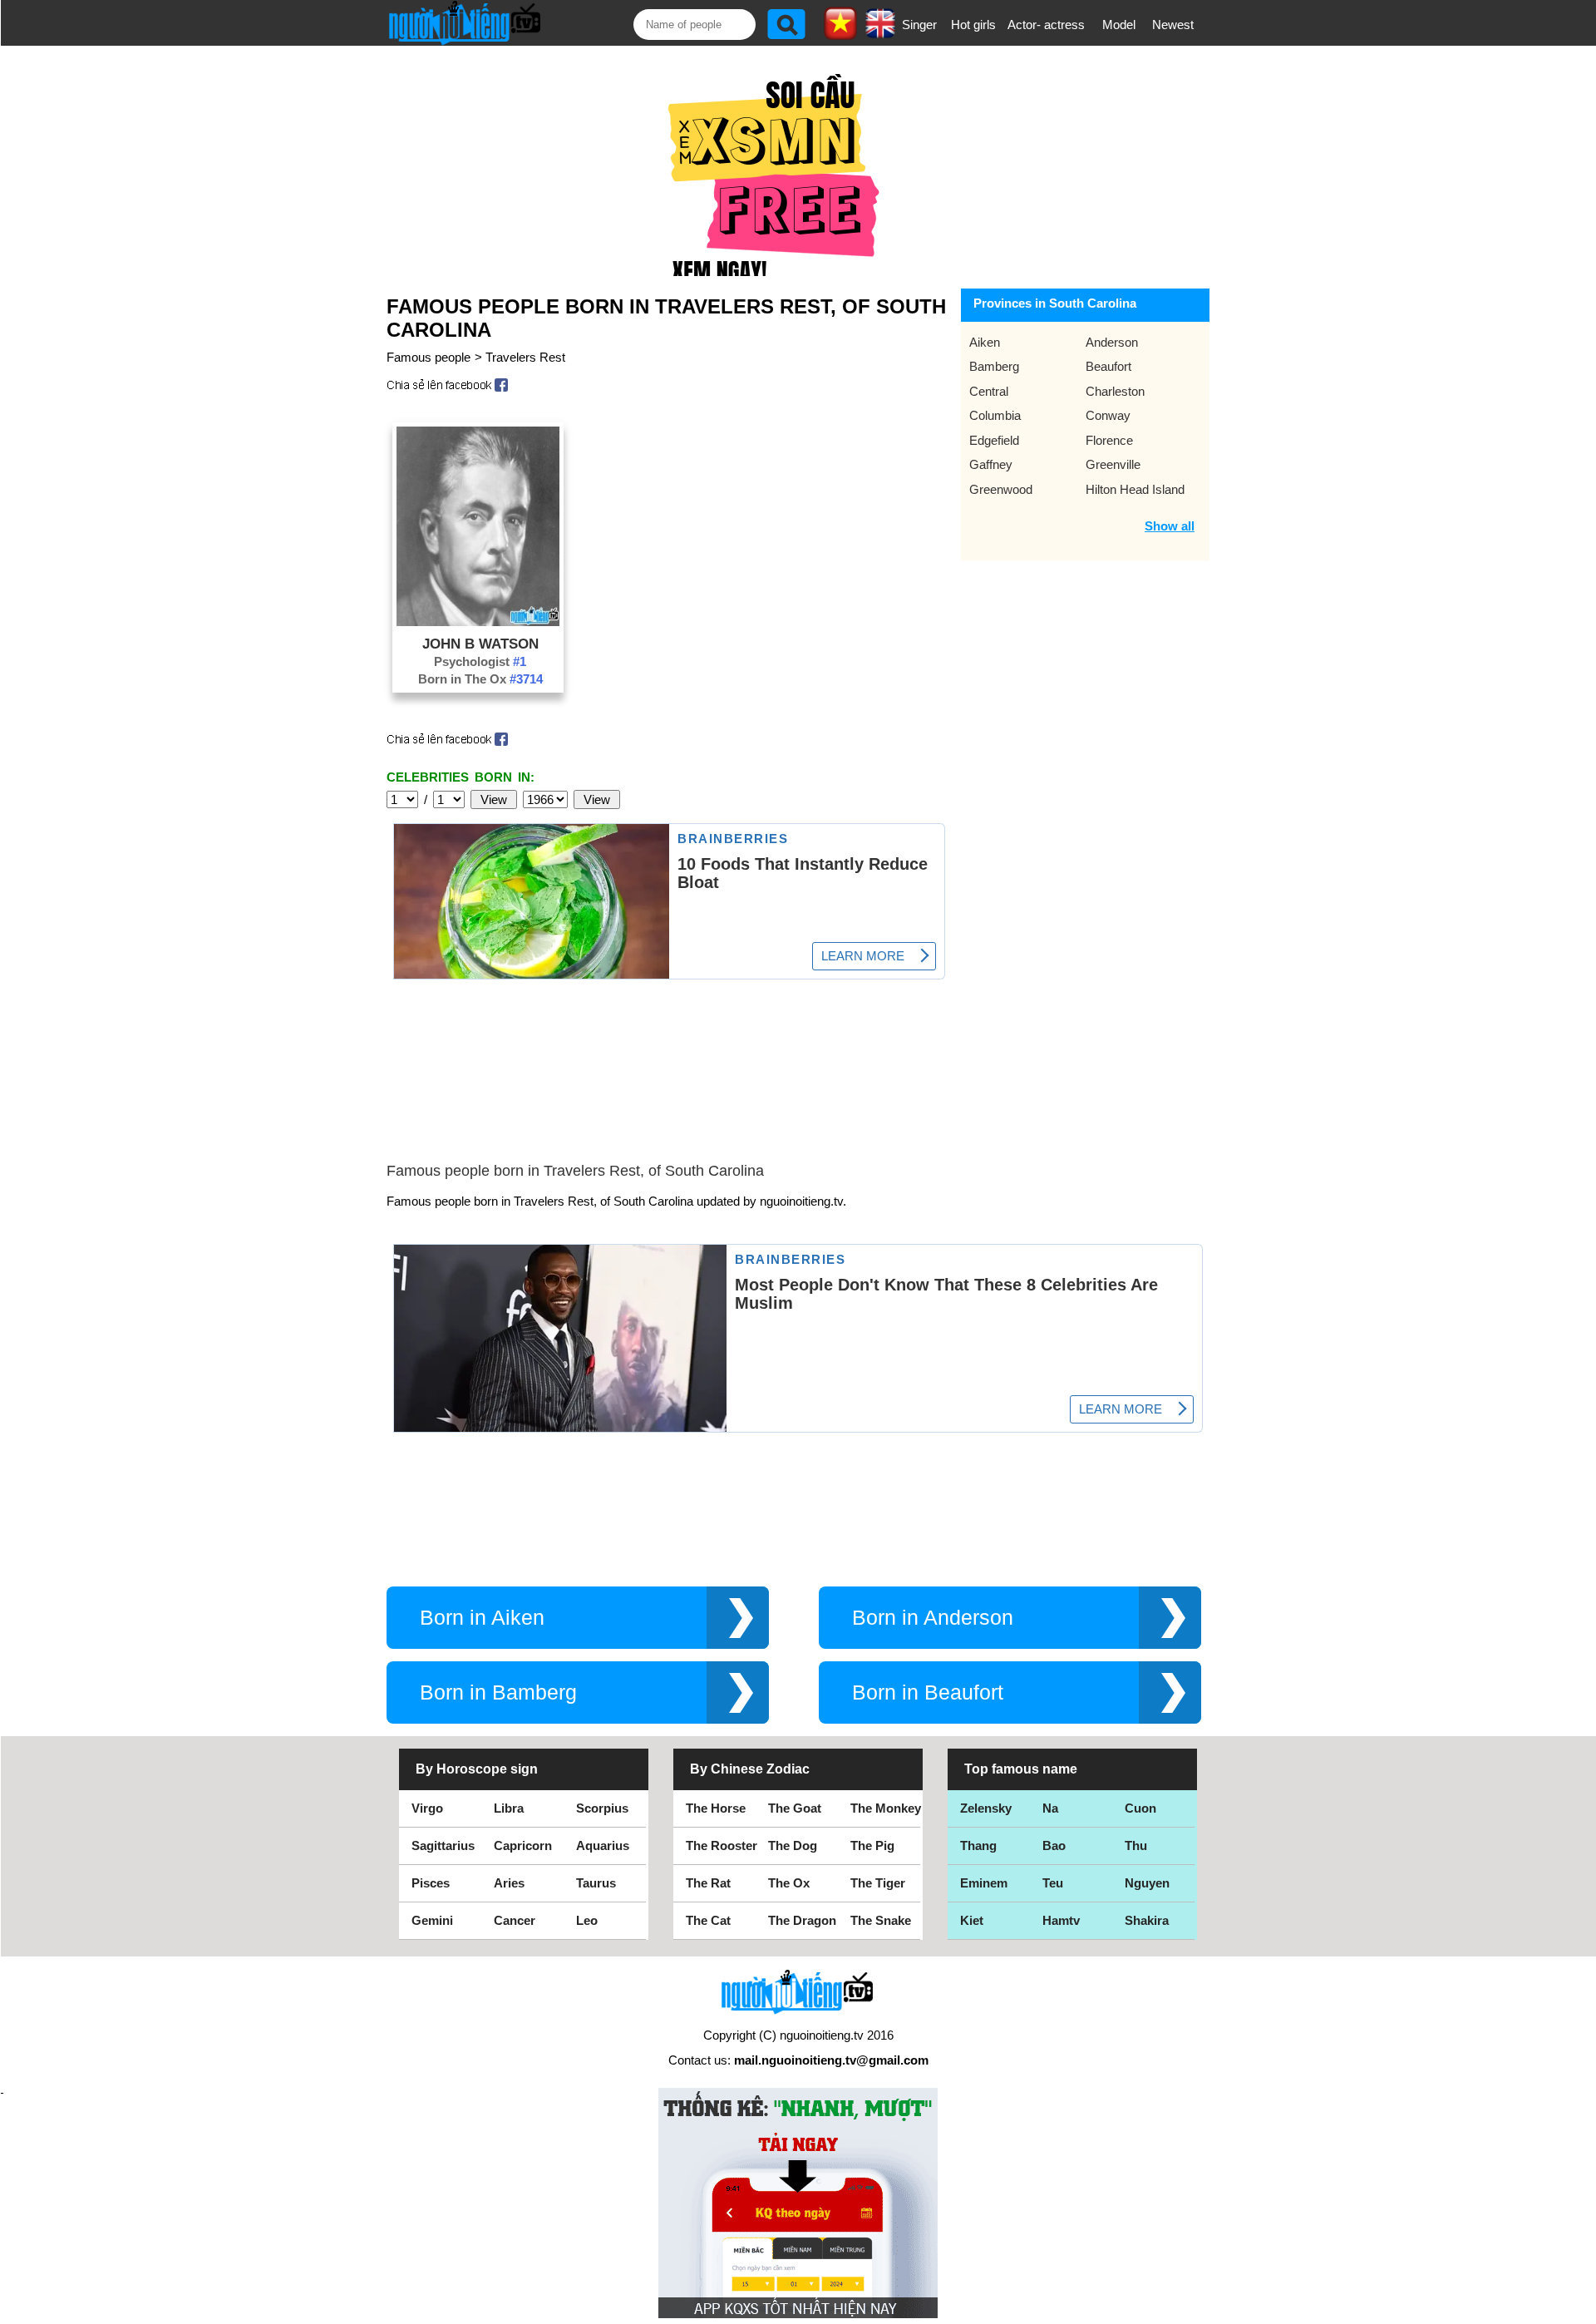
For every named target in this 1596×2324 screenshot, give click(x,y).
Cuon (1140, 1808)
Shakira (1147, 1920)
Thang (978, 1845)
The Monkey (886, 1808)
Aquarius (603, 1845)
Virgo (427, 1808)
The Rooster (722, 1845)
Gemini (432, 1920)
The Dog (793, 1845)
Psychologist (480, 661)
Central (989, 391)
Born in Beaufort (928, 1692)
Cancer (515, 1920)
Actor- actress (1046, 25)
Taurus (596, 1883)
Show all (1170, 526)
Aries (509, 1883)
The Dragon (802, 1920)
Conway (1108, 415)
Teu (1053, 1883)
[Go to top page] (1579, 2307)
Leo (587, 1920)
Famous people (429, 357)
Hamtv (1061, 1920)
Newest (1173, 25)
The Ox (789, 1883)
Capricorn (523, 1845)
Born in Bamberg (498, 1692)
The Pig (872, 1845)
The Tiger (878, 1883)
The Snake (881, 1920)
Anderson (1112, 342)
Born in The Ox (480, 679)
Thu (1136, 1845)
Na (1050, 1808)
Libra (509, 1808)
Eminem (984, 1883)
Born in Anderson (933, 1618)
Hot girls (973, 25)
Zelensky (986, 1808)
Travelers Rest (525, 357)
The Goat (795, 1808)
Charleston (1115, 391)
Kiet (972, 1920)
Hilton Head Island (1135, 489)
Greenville (1113, 464)
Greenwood (1001, 489)
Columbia (995, 415)
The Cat (708, 1920)
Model (1119, 25)
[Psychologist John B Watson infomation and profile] (478, 622)
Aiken (985, 342)
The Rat (708, 1883)
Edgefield (994, 440)
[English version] (880, 32)
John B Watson (480, 644)
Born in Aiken (482, 1618)
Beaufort (1108, 366)
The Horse (716, 1808)
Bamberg (994, 366)
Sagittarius (443, 1845)
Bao (1054, 1845)
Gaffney (991, 464)
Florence (1109, 440)
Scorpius (602, 1808)
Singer (919, 25)
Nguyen (1147, 1883)
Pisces (431, 1883)
